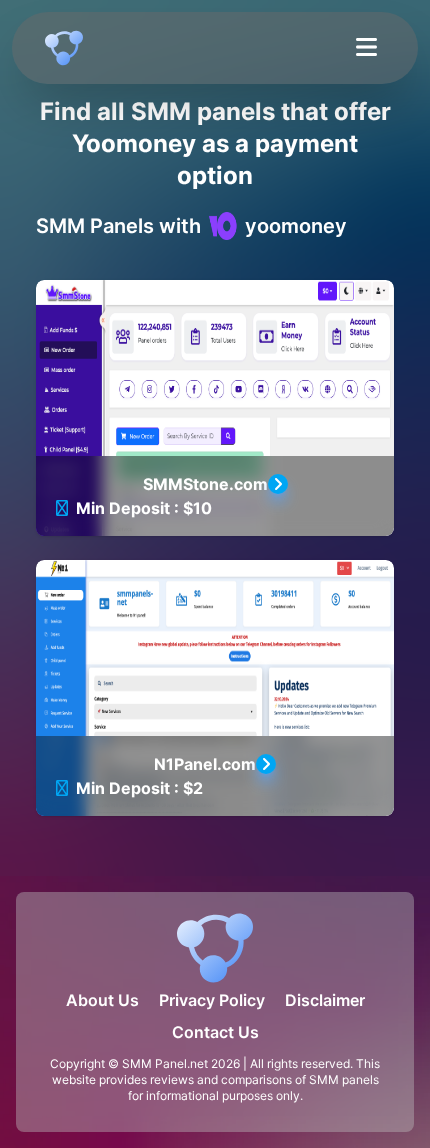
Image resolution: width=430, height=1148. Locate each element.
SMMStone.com (205, 484)
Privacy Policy (212, 1000)
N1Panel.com (205, 764)
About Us (102, 1000)
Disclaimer (325, 1000)
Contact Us (215, 1032)
